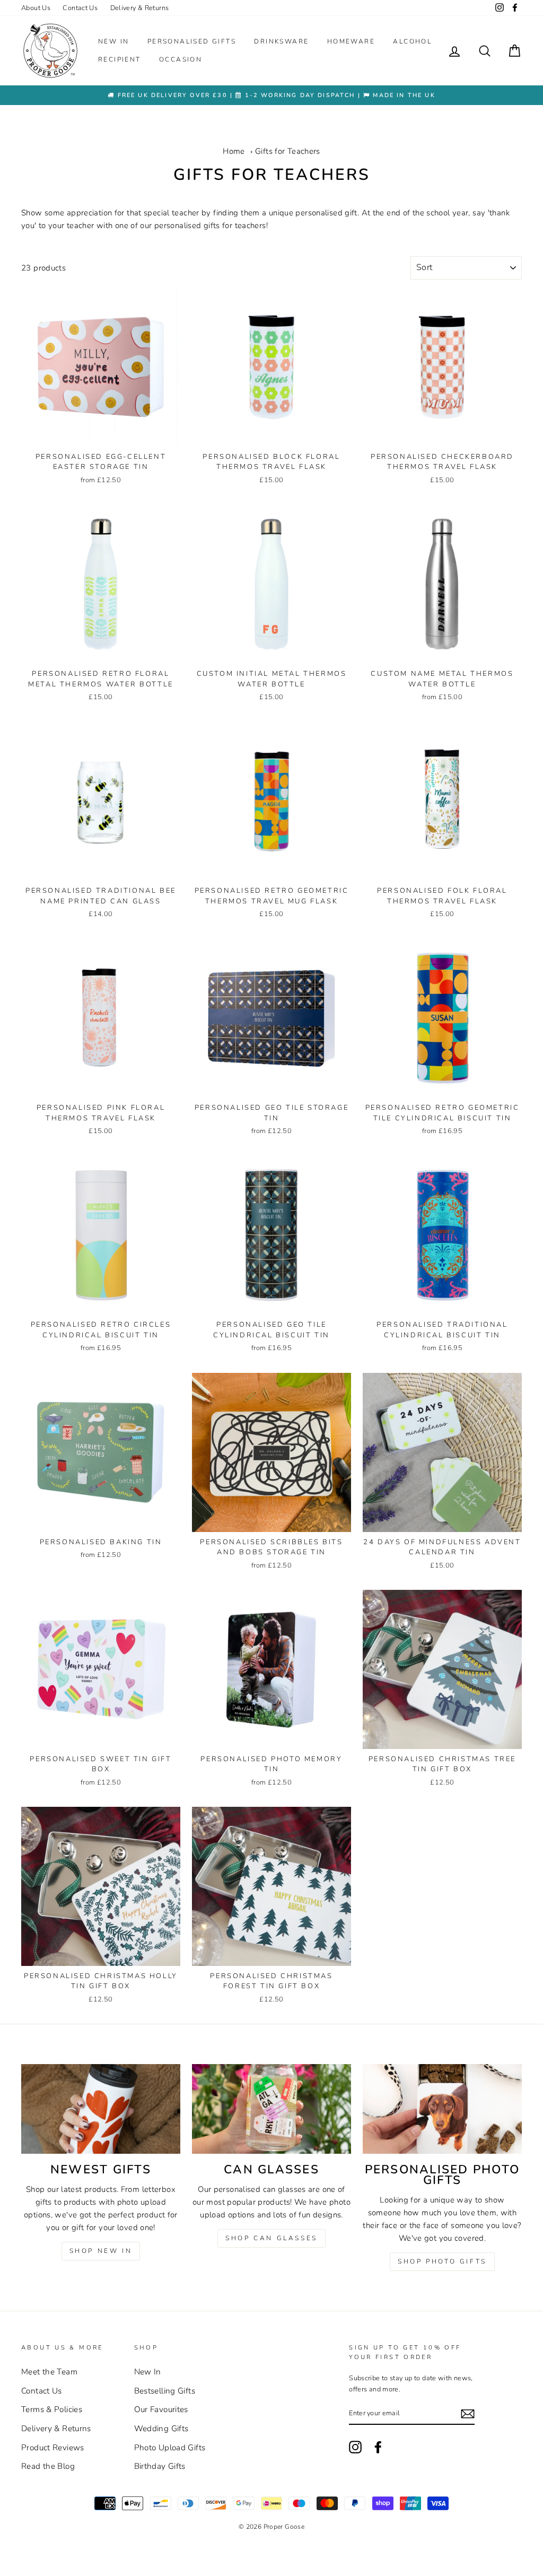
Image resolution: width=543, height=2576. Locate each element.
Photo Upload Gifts (170, 2448)
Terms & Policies (52, 2409)
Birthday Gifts (160, 2466)
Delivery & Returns (140, 8)
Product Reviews (53, 2448)
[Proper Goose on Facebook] (515, 8)
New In (113, 41)
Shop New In (101, 2251)
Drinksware (281, 41)
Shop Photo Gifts (442, 2261)
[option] (271, 95)
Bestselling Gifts (165, 2391)
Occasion (181, 59)
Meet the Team (49, 2372)
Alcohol (412, 41)
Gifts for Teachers (288, 151)
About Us (36, 8)
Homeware (351, 41)
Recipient (120, 59)
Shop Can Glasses (271, 2238)
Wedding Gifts (161, 2429)
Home (234, 151)
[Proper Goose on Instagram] (500, 8)
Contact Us (80, 8)
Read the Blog (48, 2466)
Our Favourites (161, 2409)
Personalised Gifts (192, 41)
